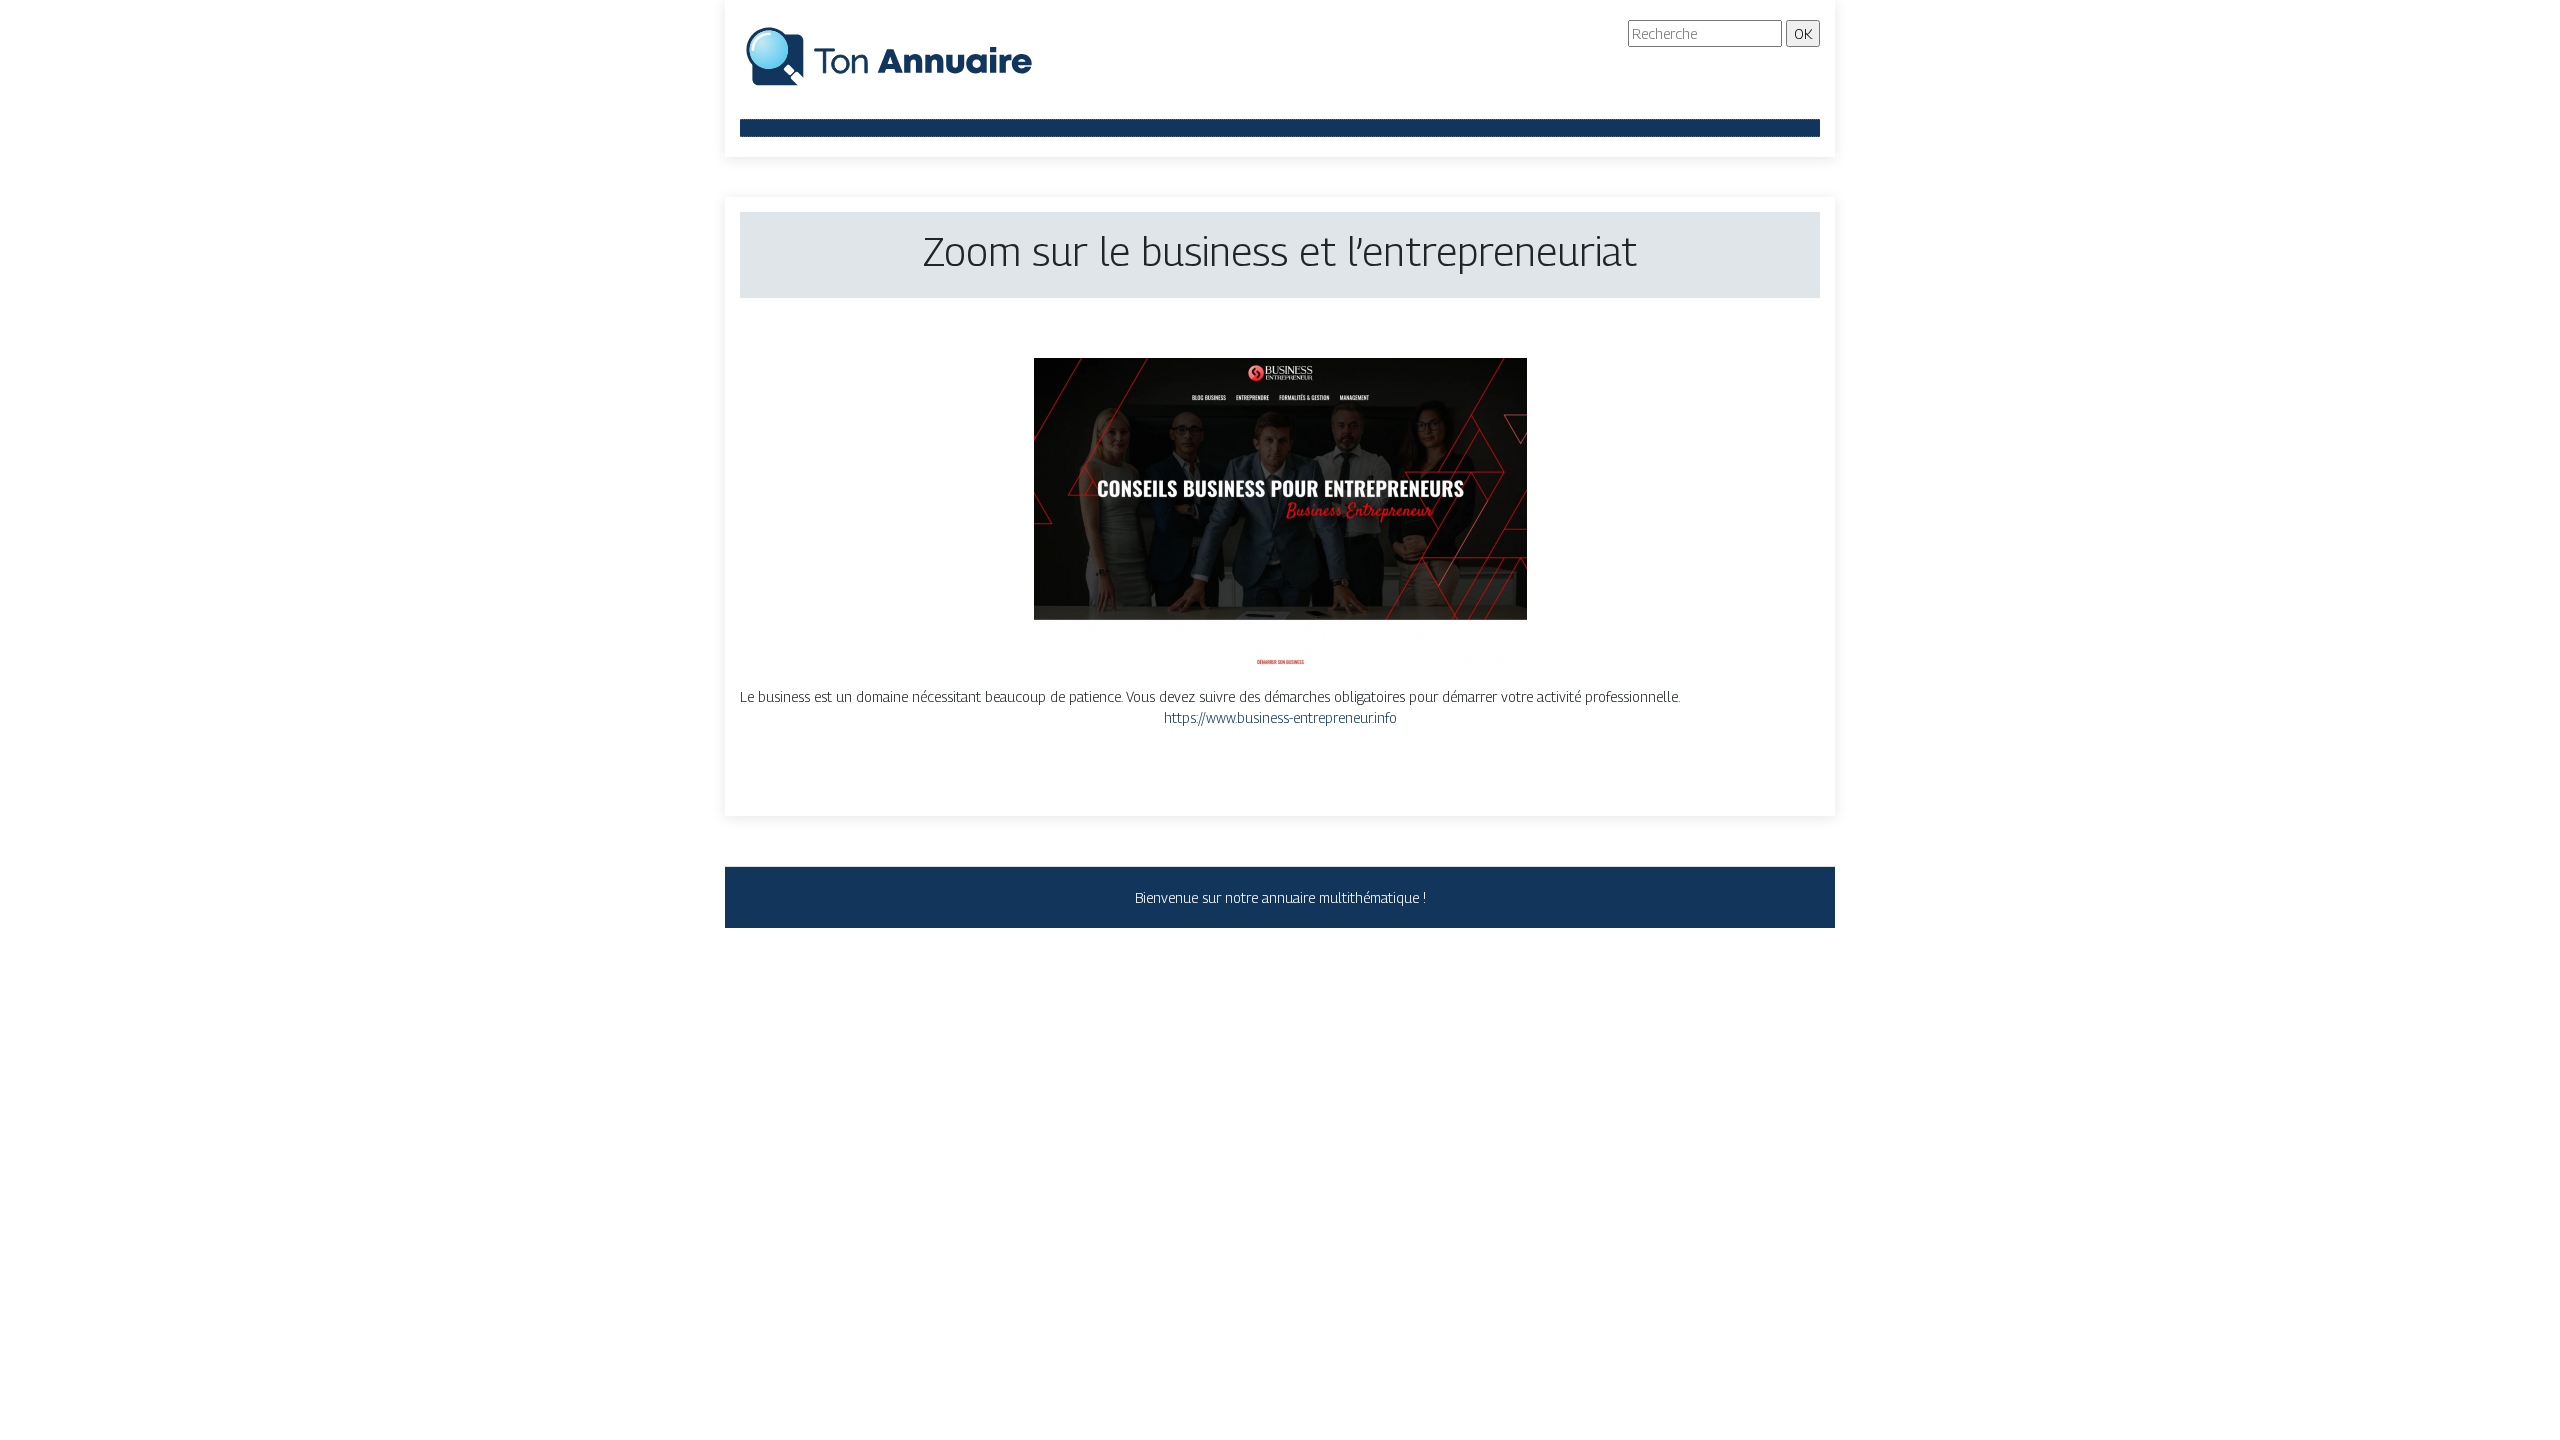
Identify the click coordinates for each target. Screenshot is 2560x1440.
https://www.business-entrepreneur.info (1280, 717)
